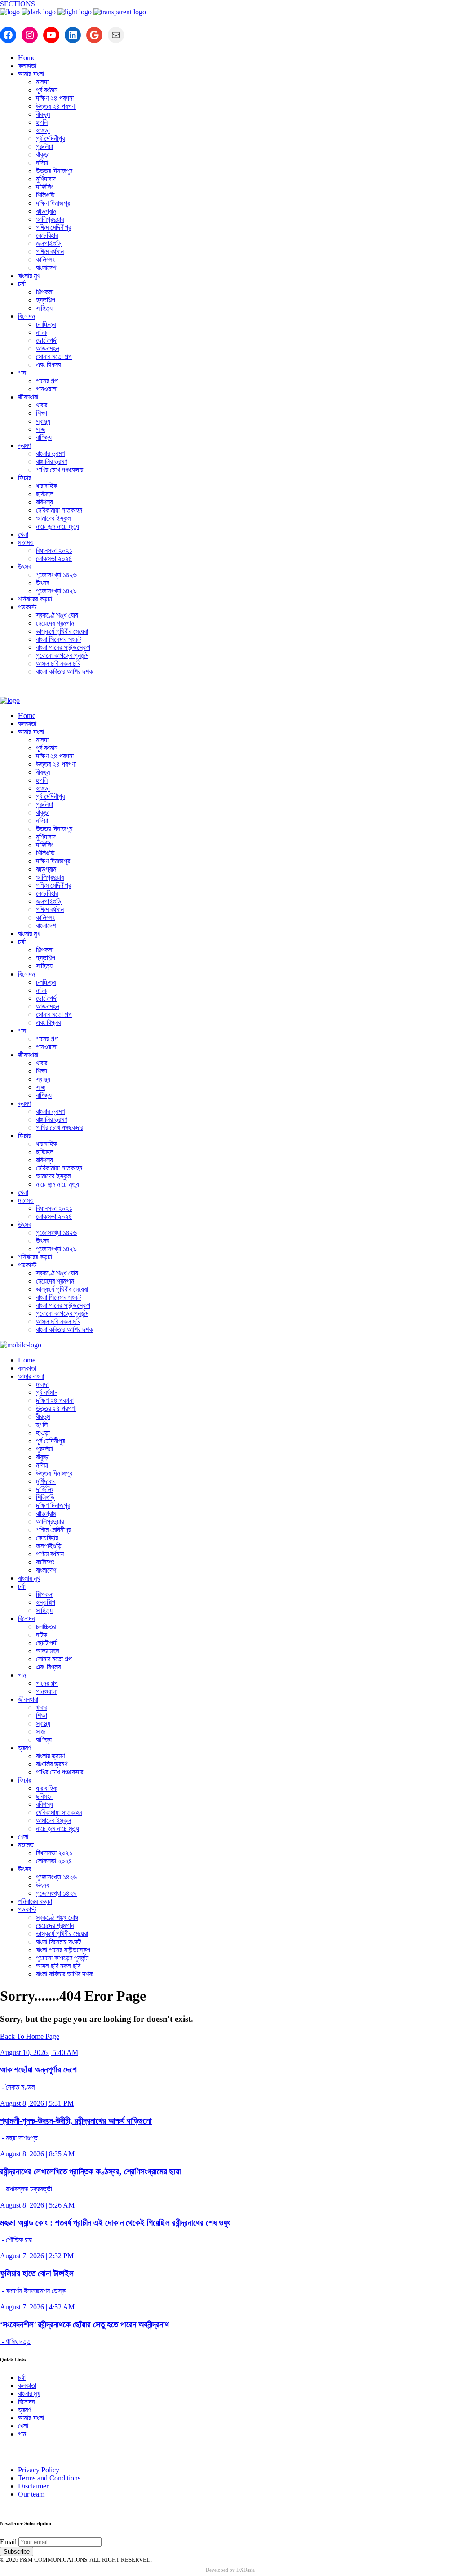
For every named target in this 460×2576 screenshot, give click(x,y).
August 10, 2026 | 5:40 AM (39, 2052)
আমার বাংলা (31, 2418)
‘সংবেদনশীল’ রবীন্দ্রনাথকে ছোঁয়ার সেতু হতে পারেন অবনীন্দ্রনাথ (84, 2324)
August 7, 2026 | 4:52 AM (37, 2307)
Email (8, 2542)
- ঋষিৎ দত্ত (15, 2342)
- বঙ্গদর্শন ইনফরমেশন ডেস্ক (33, 2291)
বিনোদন (27, 2402)
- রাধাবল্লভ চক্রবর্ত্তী (26, 2189)
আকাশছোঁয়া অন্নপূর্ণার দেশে (38, 2070)
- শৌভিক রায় (16, 2240)
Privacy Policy (39, 2470)
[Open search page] (230, 690)
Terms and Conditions (49, 2478)
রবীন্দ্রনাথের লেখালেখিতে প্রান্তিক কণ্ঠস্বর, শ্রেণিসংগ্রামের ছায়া (91, 2171)
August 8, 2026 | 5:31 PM (37, 2103)
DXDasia (245, 2570)
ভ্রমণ (24, 2410)
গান (22, 2434)
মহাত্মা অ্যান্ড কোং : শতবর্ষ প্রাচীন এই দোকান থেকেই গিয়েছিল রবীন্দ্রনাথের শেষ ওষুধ (115, 2223)
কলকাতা (27, 2385)
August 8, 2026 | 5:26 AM (37, 2205)
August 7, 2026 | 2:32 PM (37, 2256)
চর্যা (22, 2377)
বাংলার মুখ (29, 2394)
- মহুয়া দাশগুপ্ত (19, 2138)
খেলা (23, 2426)
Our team (31, 2494)
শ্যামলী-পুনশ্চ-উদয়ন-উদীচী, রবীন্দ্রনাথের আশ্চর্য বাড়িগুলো (76, 2121)
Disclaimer (33, 2486)
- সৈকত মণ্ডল (18, 2087)
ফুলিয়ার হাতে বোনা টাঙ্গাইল (37, 2273)
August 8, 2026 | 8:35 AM (37, 2154)
